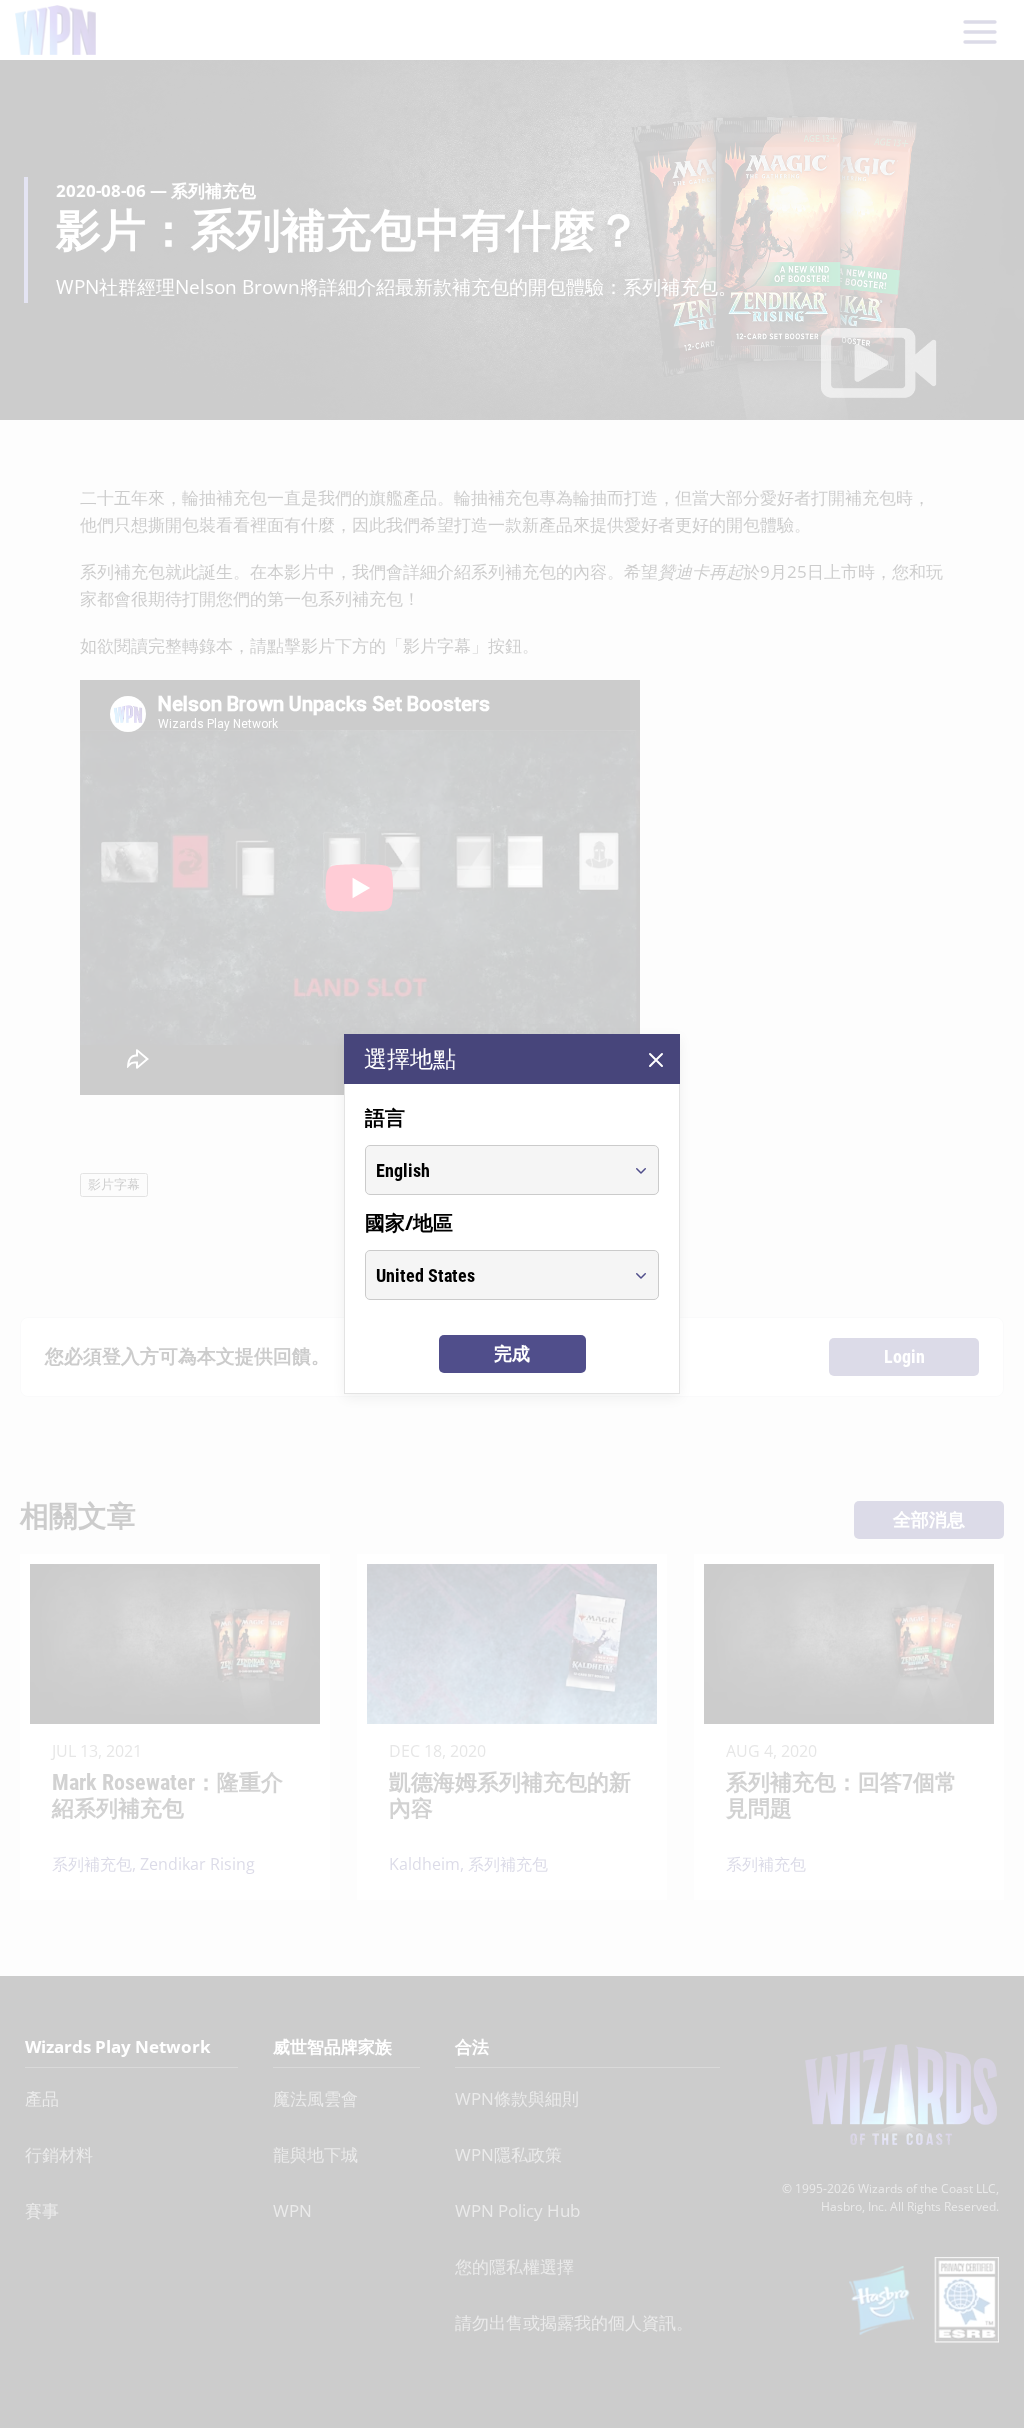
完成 (512, 1353)
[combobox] (493, 1170)
